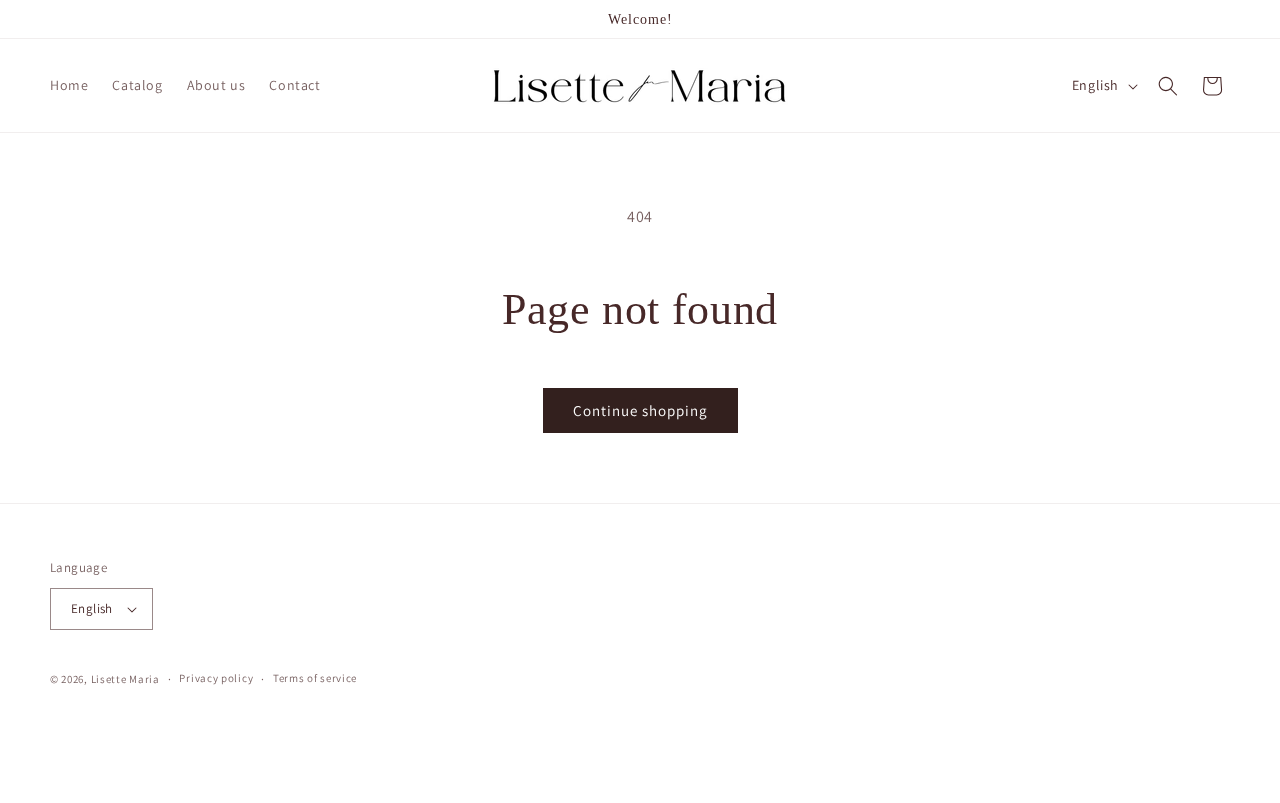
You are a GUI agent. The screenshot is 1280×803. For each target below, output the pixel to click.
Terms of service (315, 678)
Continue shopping (640, 410)
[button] (1168, 86)
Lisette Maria (125, 679)
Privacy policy (216, 678)
